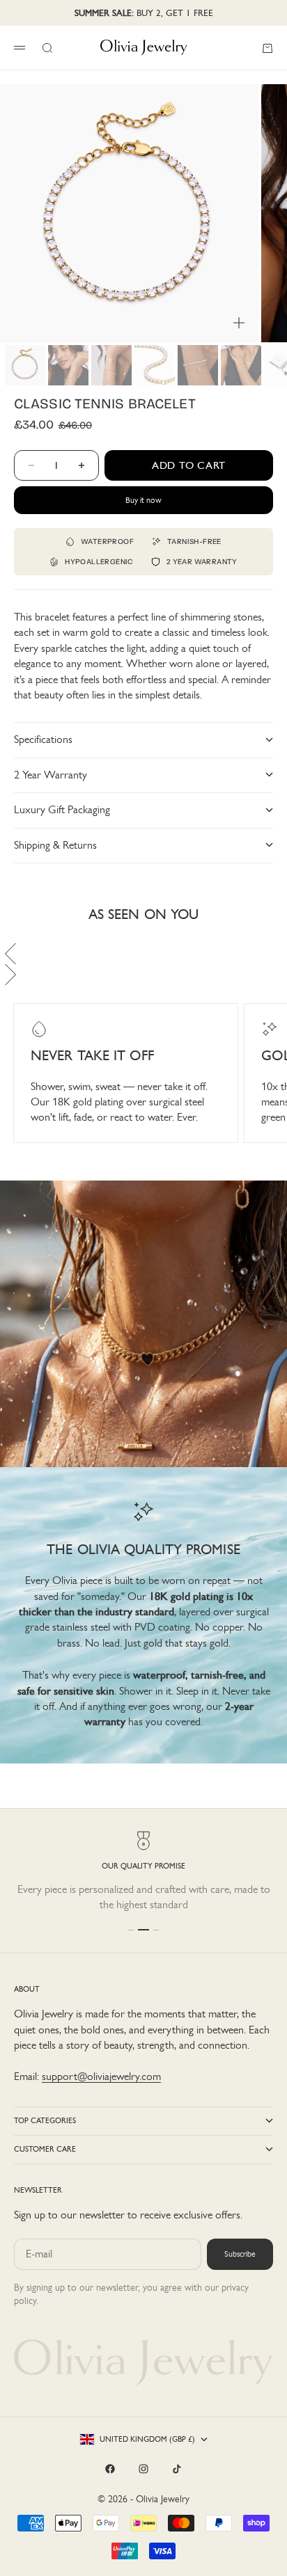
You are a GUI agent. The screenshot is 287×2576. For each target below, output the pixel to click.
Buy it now (143, 500)
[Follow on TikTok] (177, 2469)
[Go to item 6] (241, 365)
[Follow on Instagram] (143, 2469)
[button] (143, 954)
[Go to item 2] (68, 365)
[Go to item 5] (198, 365)
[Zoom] (239, 323)
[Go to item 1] (25, 365)
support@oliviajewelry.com (101, 2076)
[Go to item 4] (155, 365)
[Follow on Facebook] (110, 2469)
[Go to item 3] (111, 365)
